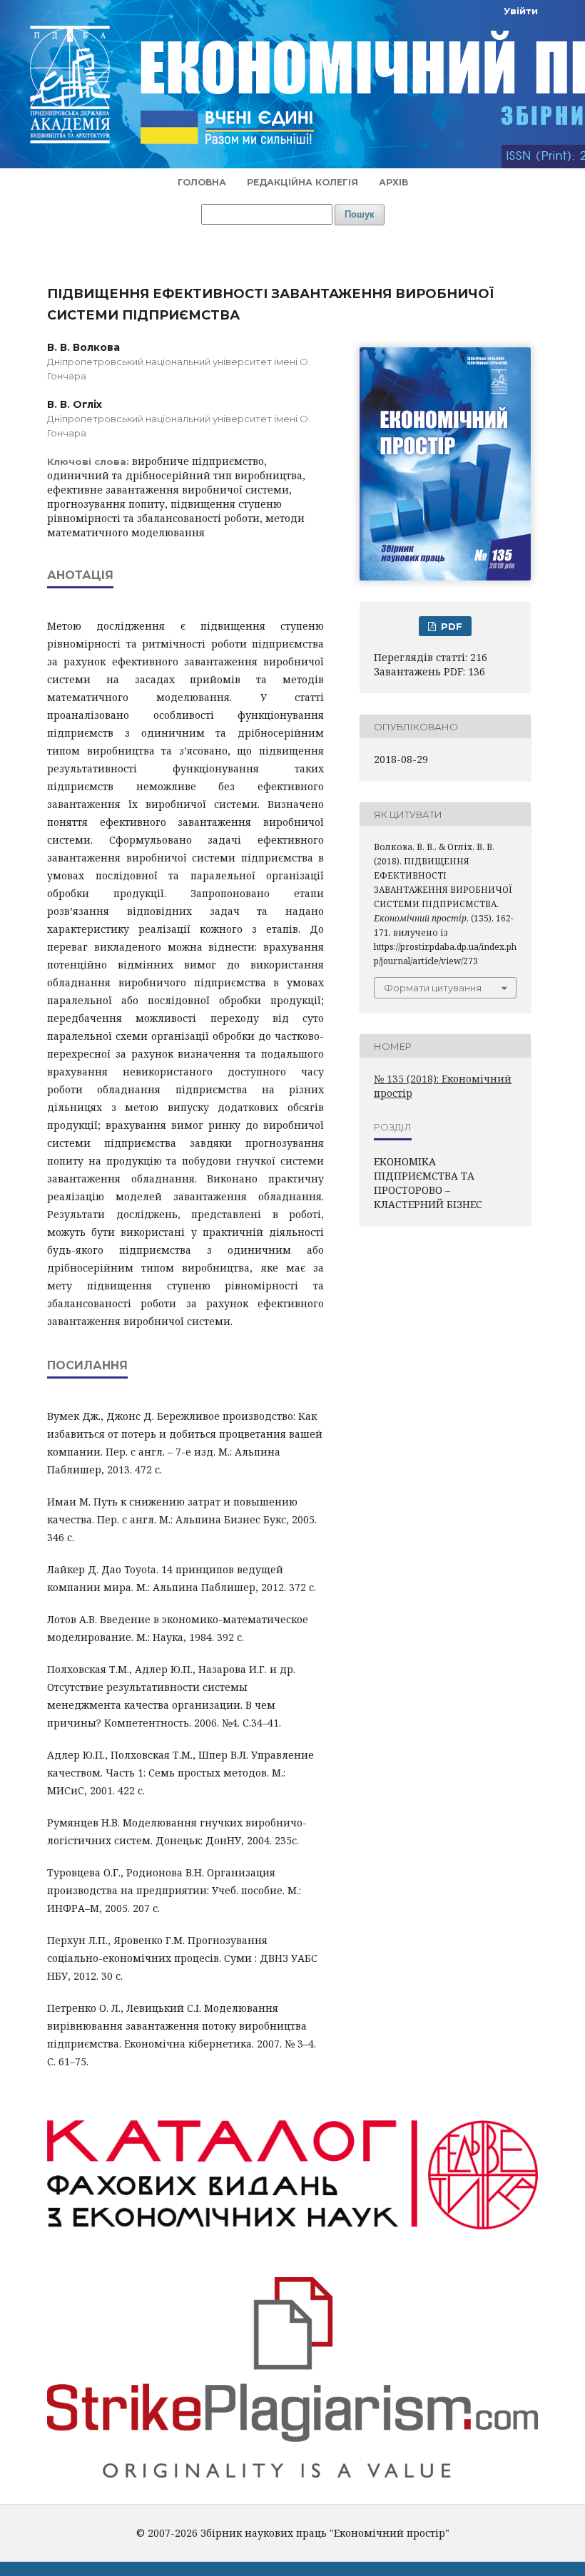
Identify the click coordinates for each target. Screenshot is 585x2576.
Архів (393, 182)
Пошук (360, 214)
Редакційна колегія (302, 182)
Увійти (521, 11)
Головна (202, 182)
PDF (450, 626)
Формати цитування (433, 988)
